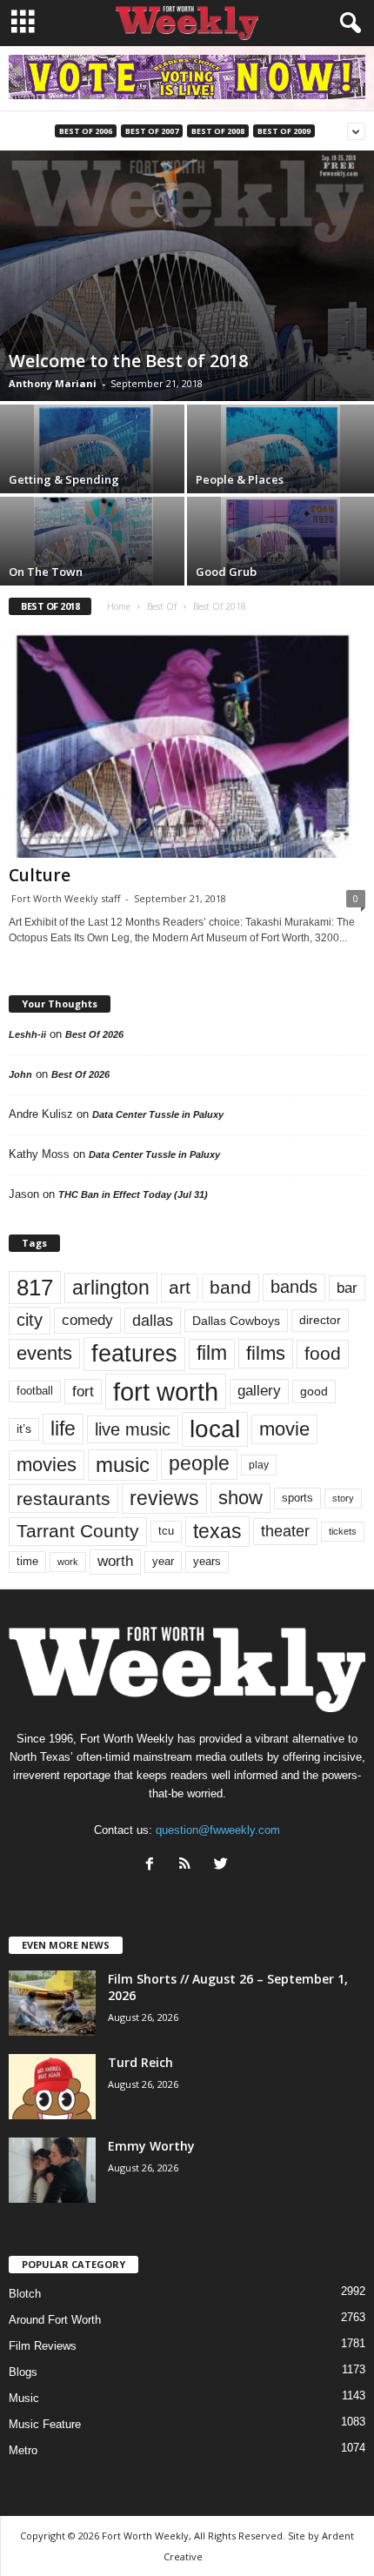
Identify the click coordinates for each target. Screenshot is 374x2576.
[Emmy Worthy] (52, 2170)
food (323, 1354)
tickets (343, 1531)
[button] (347, 23)
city (30, 1320)
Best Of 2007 (152, 131)
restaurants (63, 1499)
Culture (40, 875)
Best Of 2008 (218, 131)
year (163, 1562)
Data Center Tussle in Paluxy (158, 1114)
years (207, 1561)
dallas (153, 1320)
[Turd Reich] (52, 2087)
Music (24, 2398)
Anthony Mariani (53, 383)
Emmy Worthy (151, 2146)
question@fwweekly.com (218, 1830)
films (266, 1353)
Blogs (23, 2372)
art (180, 1288)
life (63, 1429)
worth (115, 1561)
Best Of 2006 (86, 131)
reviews (164, 1498)
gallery (259, 1391)
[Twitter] (223, 1866)
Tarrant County (78, 1531)
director (320, 1320)
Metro (23, 2450)
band (230, 1287)
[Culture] (187, 743)
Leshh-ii (27, 1034)
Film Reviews (43, 2346)
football (35, 1391)
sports (297, 1498)
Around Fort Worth (55, 2320)
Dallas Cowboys (236, 1321)
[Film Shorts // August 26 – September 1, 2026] (52, 2003)
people (199, 1464)
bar (347, 1288)
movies (47, 1465)
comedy (87, 1320)
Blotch (25, 2294)
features (134, 1354)
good (314, 1391)
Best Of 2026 (94, 1034)
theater (285, 1531)
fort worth (166, 1392)
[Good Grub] (280, 541)
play (259, 1465)
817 (35, 1288)
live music (133, 1429)
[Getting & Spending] (93, 449)
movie (284, 1429)
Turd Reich (140, 2062)
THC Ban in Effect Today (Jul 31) (133, 1194)
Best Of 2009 (284, 131)
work (68, 1562)
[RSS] (189, 1866)
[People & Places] (280, 449)
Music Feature (45, 2424)
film (212, 1353)
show (240, 1498)
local (215, 1429)
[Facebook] (154, 1866)
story (343, 1498)
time (27, 1561)
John (20, 1074)
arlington (111, 1288)
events (44, 1353)
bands (294, 1287)
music (123, 1465)
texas (217, 1531)
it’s (24, 1429)
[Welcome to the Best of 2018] (187, 276)
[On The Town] (93, 541)
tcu (166, 1531)
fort (83, 1392)
